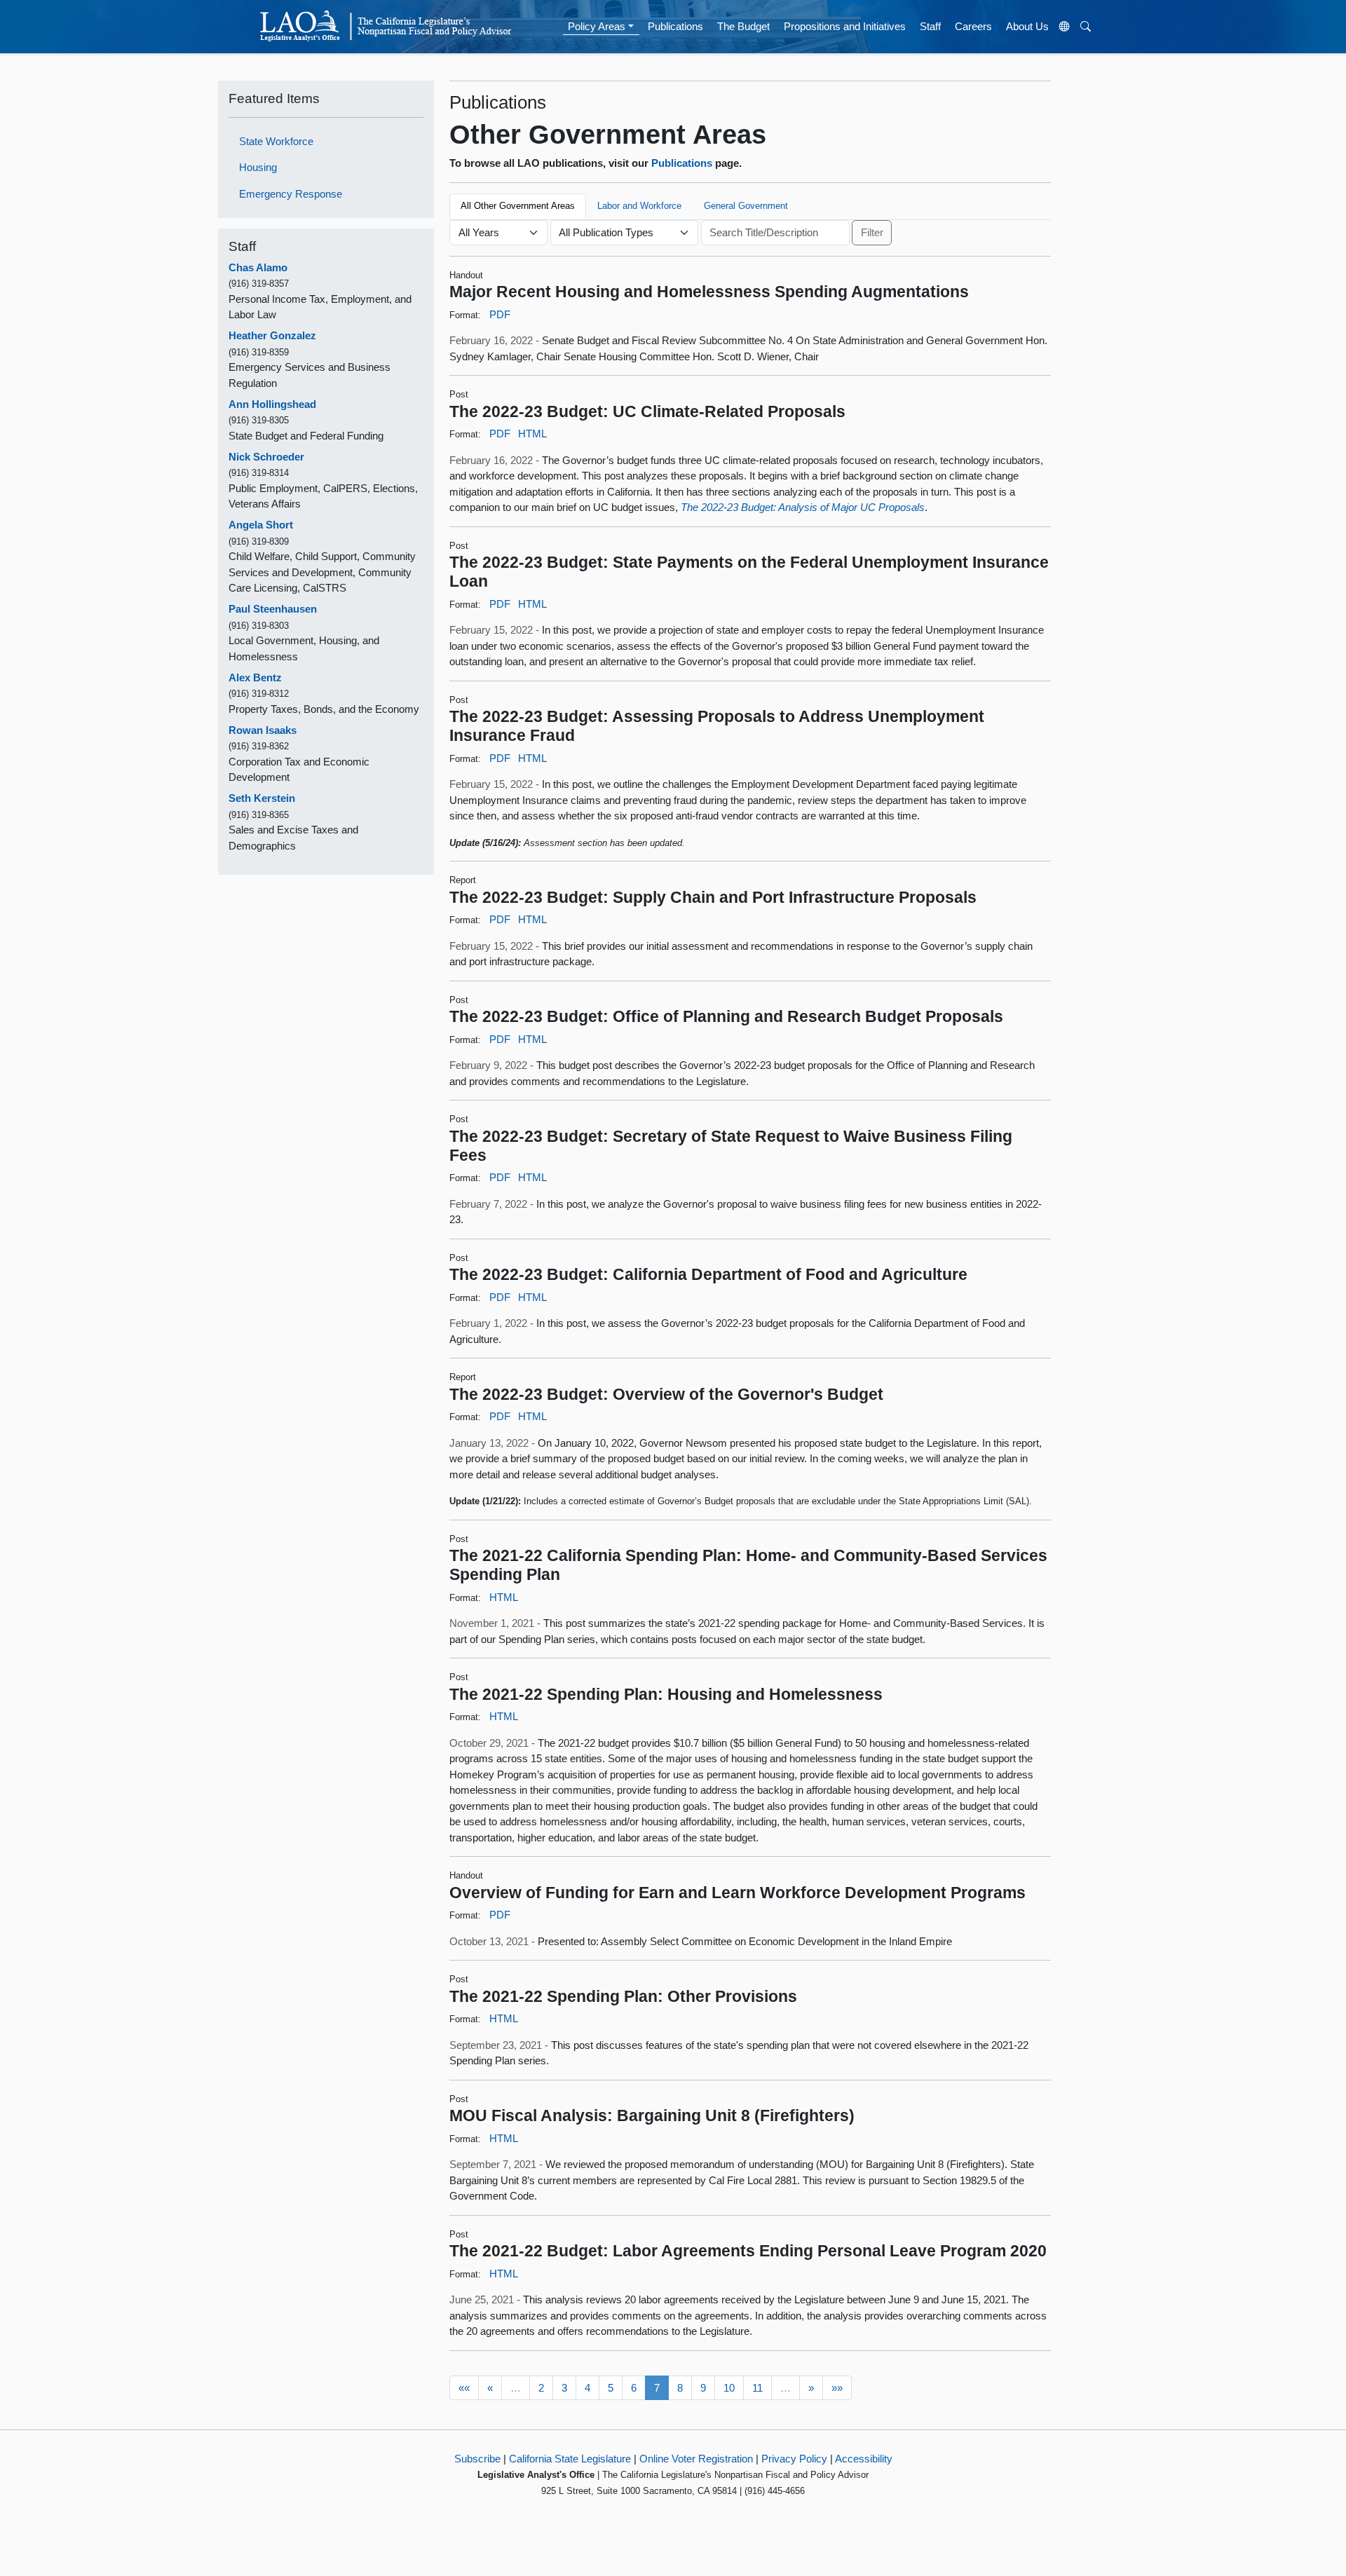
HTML (532, 434)
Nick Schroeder (266, 457)
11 (757, 2388)
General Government (746, 206)
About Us (1027, 26)
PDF (500, 314)
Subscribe (477, 2459)
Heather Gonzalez (272, 335)
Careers (973, 26)
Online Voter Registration (696, 2459)
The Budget (743, 26)
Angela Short (261, 525)
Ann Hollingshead (272, 404)
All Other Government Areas (518, 206)
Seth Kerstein (262, 798)
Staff (930, 26)
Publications (675, 26)
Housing (258, 167)
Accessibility (864, 2459)
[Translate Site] (1065, 27)
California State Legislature (570, 2459)
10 (729, 2388)
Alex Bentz (255, 677)
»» (837, 2388)
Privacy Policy (794, 2459)
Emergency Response (291, 194)
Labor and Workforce (639, 206)
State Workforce (276, 141)
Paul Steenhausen (273, 609)
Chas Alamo (258, 267)
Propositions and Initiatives (845, 26)
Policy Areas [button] (597, 26)
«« (464, 2388)
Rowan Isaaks (263, 730)
